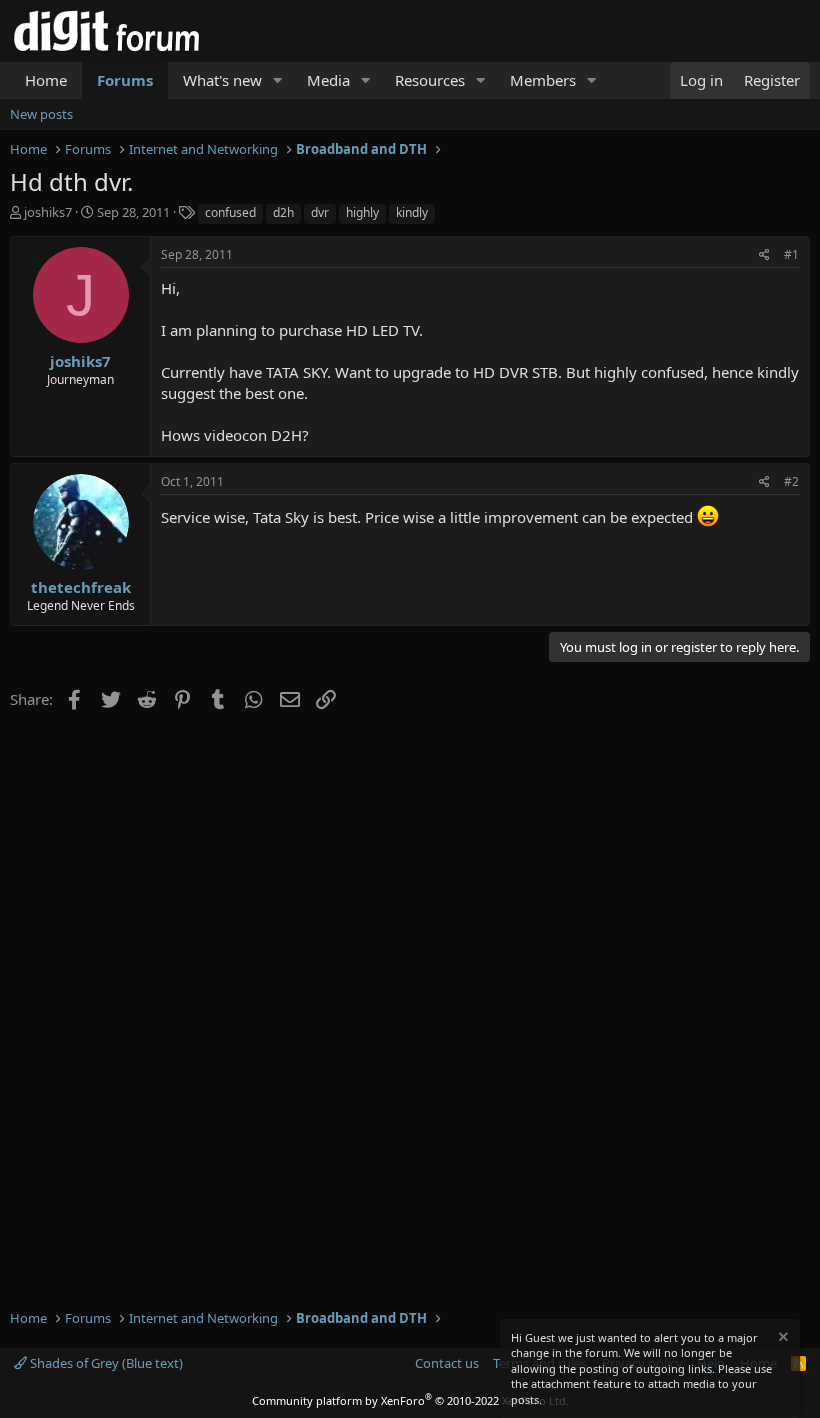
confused (230, 212)
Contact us (447, 1363)
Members (543, 80)
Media (328, 80)
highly (362, 212)
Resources (430, 80)
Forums (125, 80)
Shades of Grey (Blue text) (105, 1363)
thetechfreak (81, 587)
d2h (283, 212)
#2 (791, 481)
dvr (320, 212)
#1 (791, 254)
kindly (412, 212)
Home (46, 80)
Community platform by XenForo (410, 1400)
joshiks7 (48, 212)
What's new (222, 80)
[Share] (764, 255)
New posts (41, 114)
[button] (278, 80)
